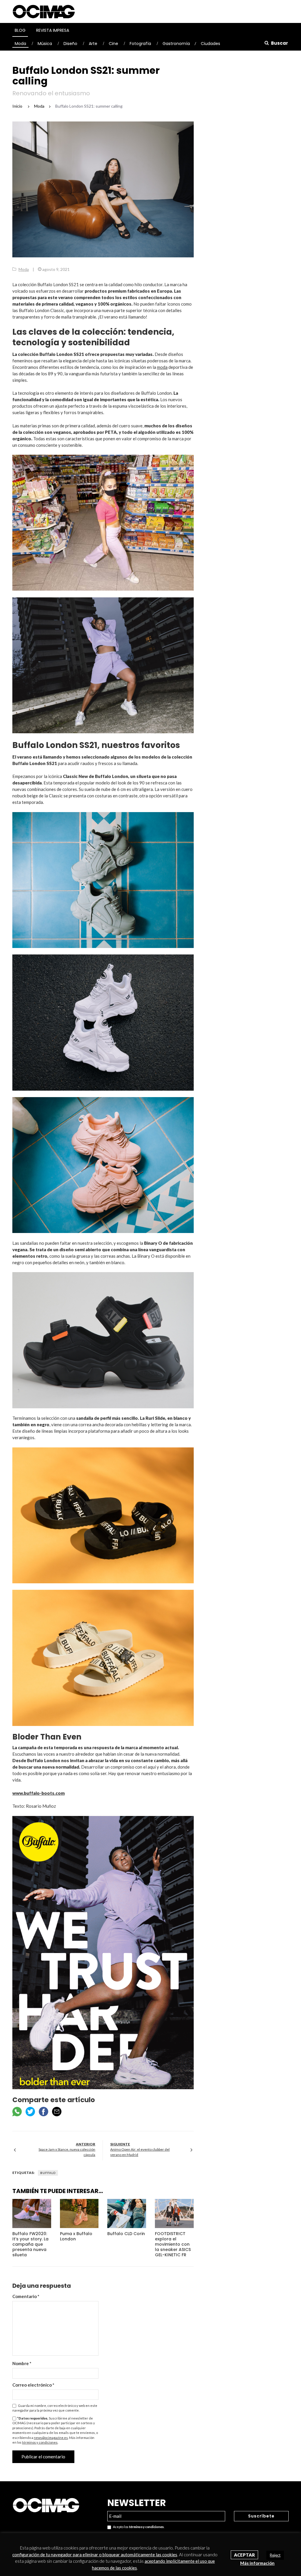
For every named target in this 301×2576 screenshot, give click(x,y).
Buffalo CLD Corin (126, 2234)
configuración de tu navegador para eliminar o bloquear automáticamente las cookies (95, 2555)
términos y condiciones (40, 2442)
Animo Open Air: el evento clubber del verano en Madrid (140, 2152)
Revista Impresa (53, 30)
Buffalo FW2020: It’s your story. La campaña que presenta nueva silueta (30, 2244)
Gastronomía (176, 44)
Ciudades (210, 44)
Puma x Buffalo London (76, 2236)
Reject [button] (275, 2555)
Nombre (22, 2363)
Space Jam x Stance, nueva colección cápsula (67, 2152)
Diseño (70, 44)
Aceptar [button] (244, 2555)
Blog (20, 30)
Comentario (26, 2296)
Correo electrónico (33, 2385)
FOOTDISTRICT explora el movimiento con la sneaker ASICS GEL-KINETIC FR (173, 2244)
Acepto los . (138, 2527)
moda (162, 367)
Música (45, 44)
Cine (113, 44)
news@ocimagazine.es (51, 2438)
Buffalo (48, 2173)
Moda (20, 44)
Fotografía (140, 44)
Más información (257, 2563)
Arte (93, 44)
